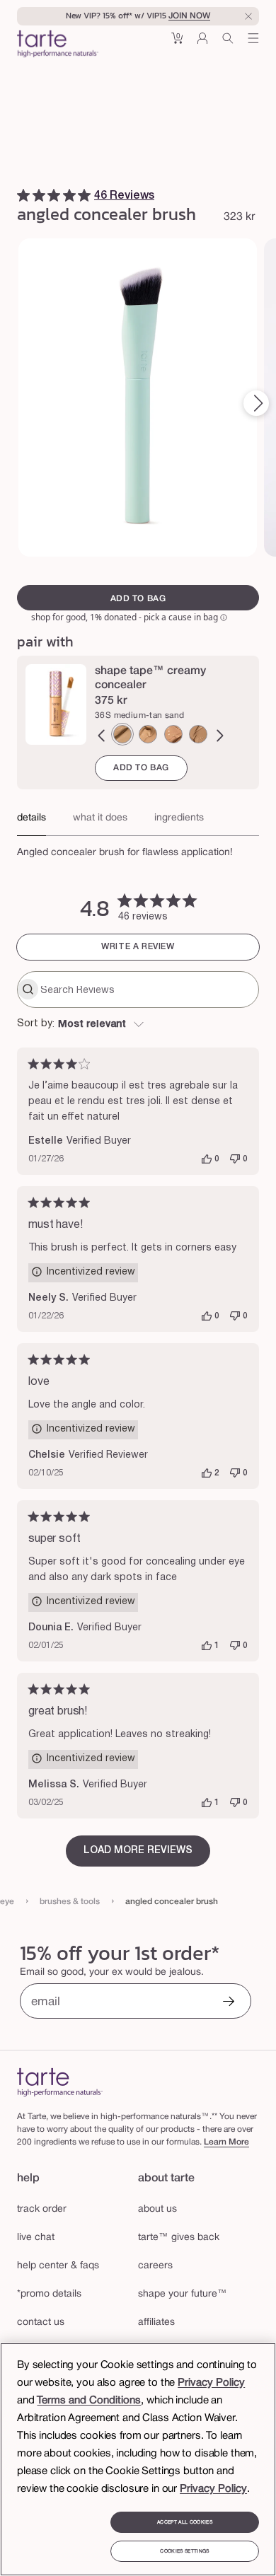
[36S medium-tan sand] (122, 734)
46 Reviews (124, 196)
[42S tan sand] (198, 734)
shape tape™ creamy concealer (150, 678)
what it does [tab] (100, 818)
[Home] (60, 2082)
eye (7, 1902)
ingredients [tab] (179, 818)
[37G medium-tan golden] (148, 734)
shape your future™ (183, 2294)
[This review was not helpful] (235, 1159)
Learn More (226, 2142)
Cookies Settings (184, 2551)
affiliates (156, 2322)
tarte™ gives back (179, 2238)
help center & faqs (58, 2266)
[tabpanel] (138, 849)
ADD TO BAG (141, 768)
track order (42, 2209)
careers (155, 2266)
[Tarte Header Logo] (58, 45)
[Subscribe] (229, 2003)
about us (157, 2209)
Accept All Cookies (185, 2522)
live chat (36, 2238)
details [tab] (31, 818)
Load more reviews (138, 1851)
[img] (23, 195)
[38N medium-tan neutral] (173, 734)
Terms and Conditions (89, 2401)
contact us (41, 2322)
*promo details (49, 2294)
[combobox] (138, 1025)
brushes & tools (70, 1902)
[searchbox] (148, 990)
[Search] (228, 43)
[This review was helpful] (207, 1159)
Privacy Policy (211, 2383)
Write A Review (138, 947)
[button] (177, 43)
